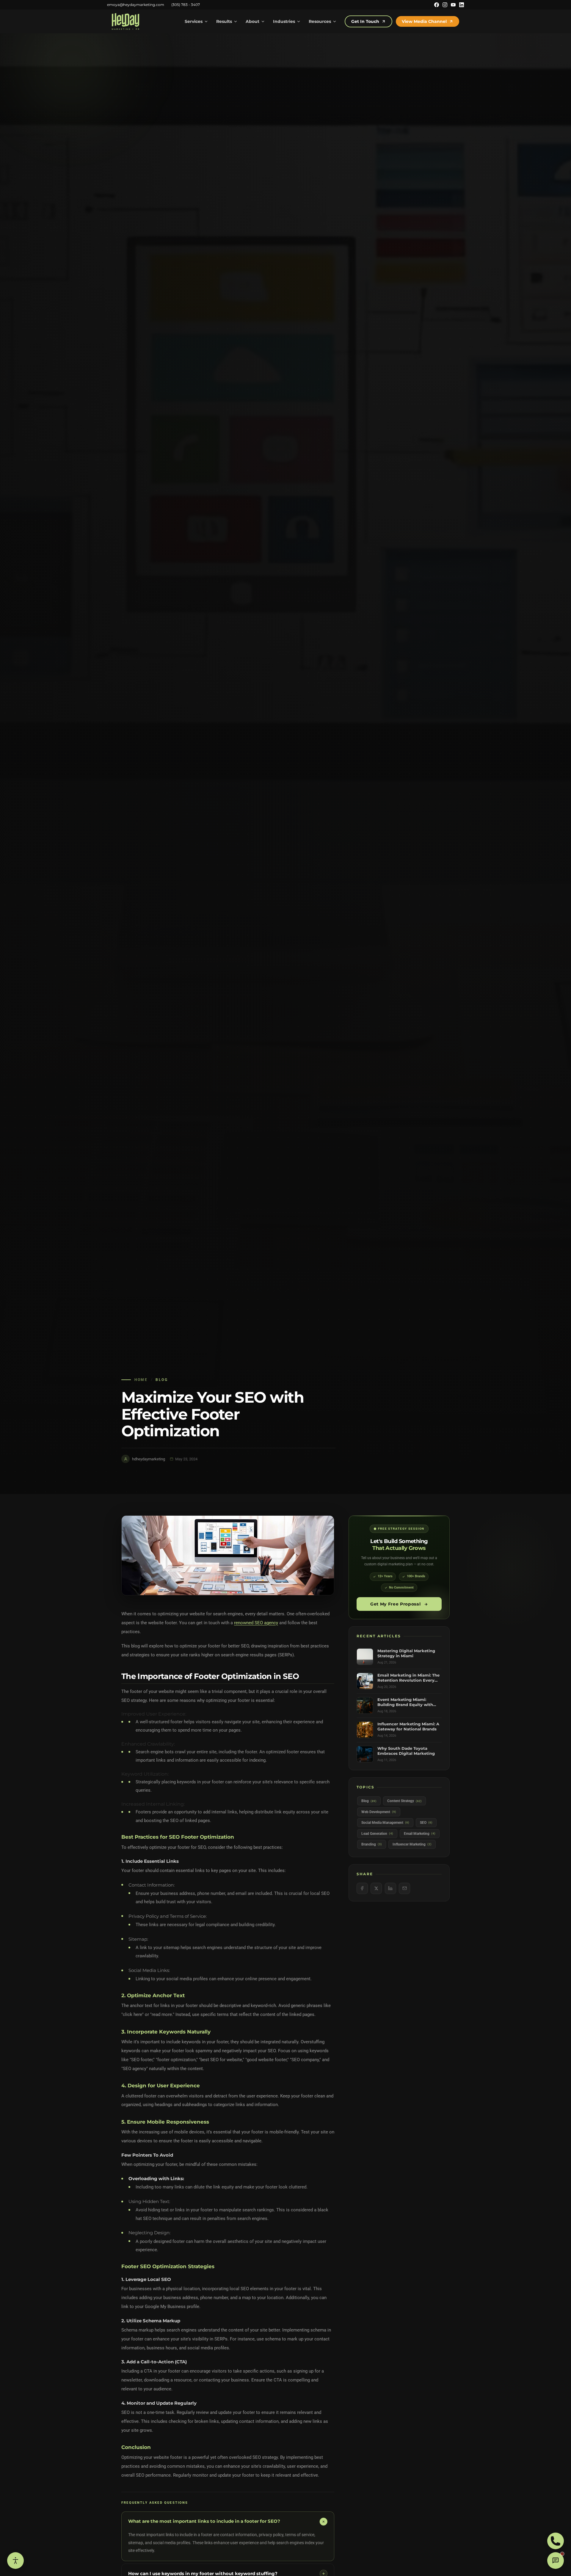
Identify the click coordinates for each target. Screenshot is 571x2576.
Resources (320, 21)
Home (141, 1380)
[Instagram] (445, 5)
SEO (426, 1823)
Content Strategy (404, 1801)
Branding (372, 1844)
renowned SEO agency (256, 1623)
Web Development (379, 1812)
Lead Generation (377, 1834)
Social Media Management (385, 1823)
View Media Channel (424, 21)
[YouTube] (453, 5)
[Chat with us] (556, 2561)
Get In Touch (365, 21)
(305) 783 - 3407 (186, 5)
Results (224, 21)
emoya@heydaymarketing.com (136, 5)
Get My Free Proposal (396, 1604)
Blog (162, 1380)
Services (194, 21)
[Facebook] (437, 5)
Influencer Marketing (412, 1844)
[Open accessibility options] (15, 2561)
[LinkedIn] (462, 5)
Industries (284, 21)
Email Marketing (420, 1834)
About (252, 21)
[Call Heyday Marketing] (556, 2541)
